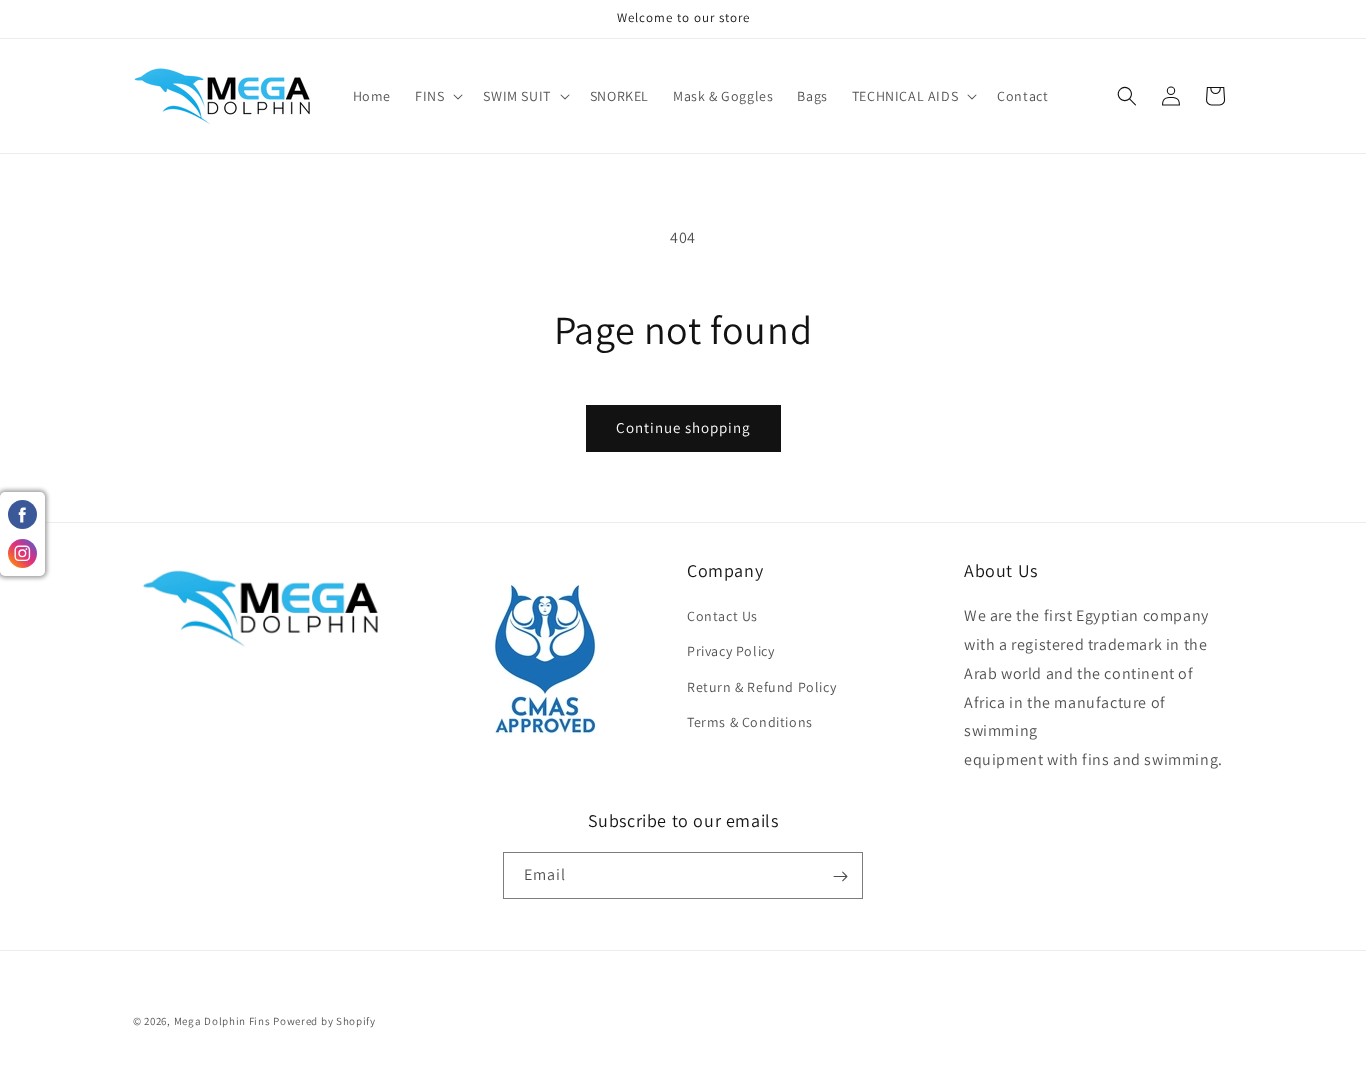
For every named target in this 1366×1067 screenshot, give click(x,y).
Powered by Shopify (324, 1021)
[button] (437, 96)
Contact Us (722, 617)
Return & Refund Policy (761, 687)
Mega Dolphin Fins (222, 1021)
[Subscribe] (840, 876)
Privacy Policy (730, 652)
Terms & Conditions (750, 722)
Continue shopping (683, 427)
